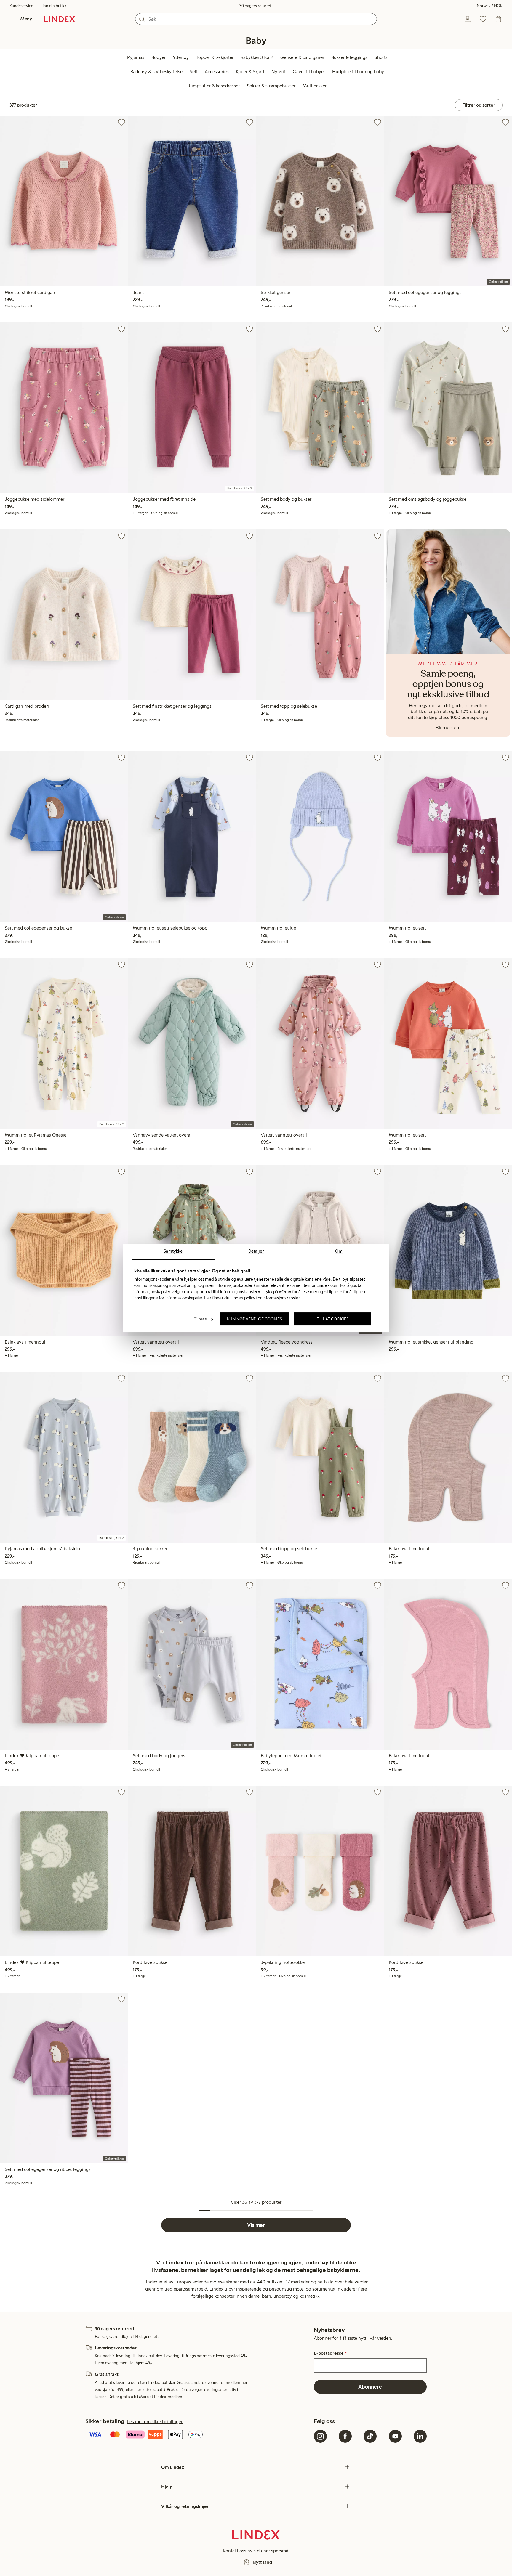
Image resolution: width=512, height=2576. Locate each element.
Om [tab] (339, 1251)
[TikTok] (370, 2436)
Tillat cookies (333, 1319)
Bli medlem (448, 728)
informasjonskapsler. (281, 1298)
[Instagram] (320, 2436)
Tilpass (200, 1319)
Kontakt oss (235, 2551)
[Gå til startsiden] (59, 19)
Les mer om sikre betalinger (155, 2422)
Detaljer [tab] (256, 1251)
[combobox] (256, 19)
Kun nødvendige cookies (255, 1319)
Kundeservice (21, 6)
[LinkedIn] (420, 2436)
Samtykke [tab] (173, 1251)
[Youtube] (395, 2436)
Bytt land (263, 2562)
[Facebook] (345, 2436)
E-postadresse (330, 2353)
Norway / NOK (490, 6)
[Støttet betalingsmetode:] (198, 2435)
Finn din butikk (53, 6)
